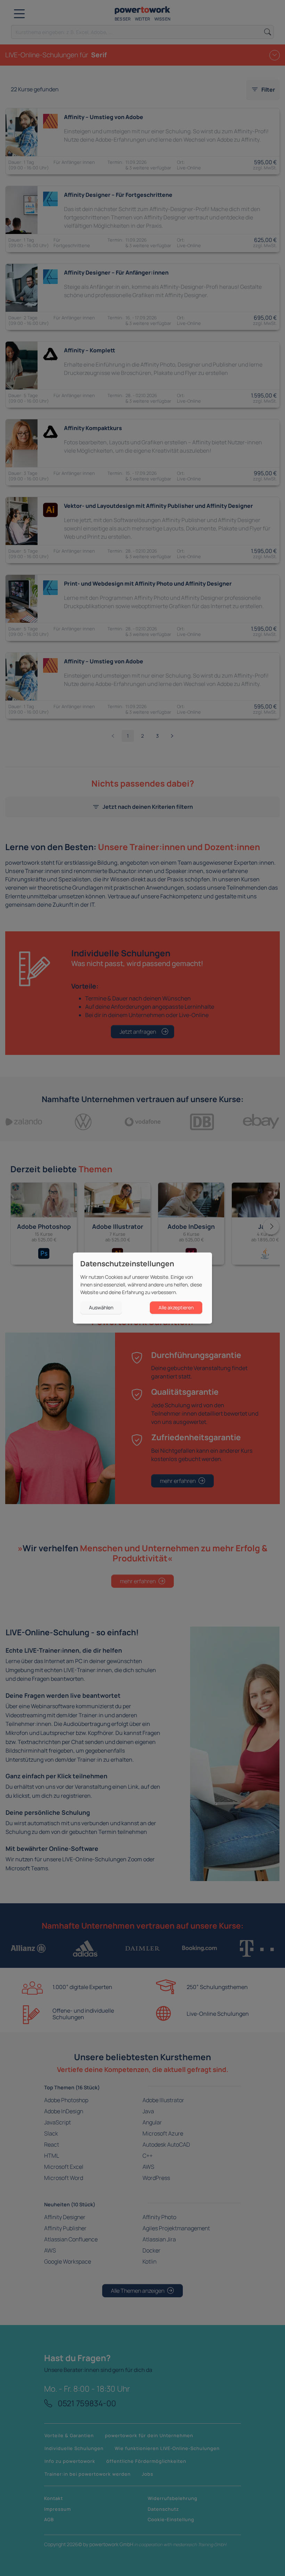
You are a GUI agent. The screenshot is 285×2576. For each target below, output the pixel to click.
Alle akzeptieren (176, 1307)
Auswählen (101, 1307)
